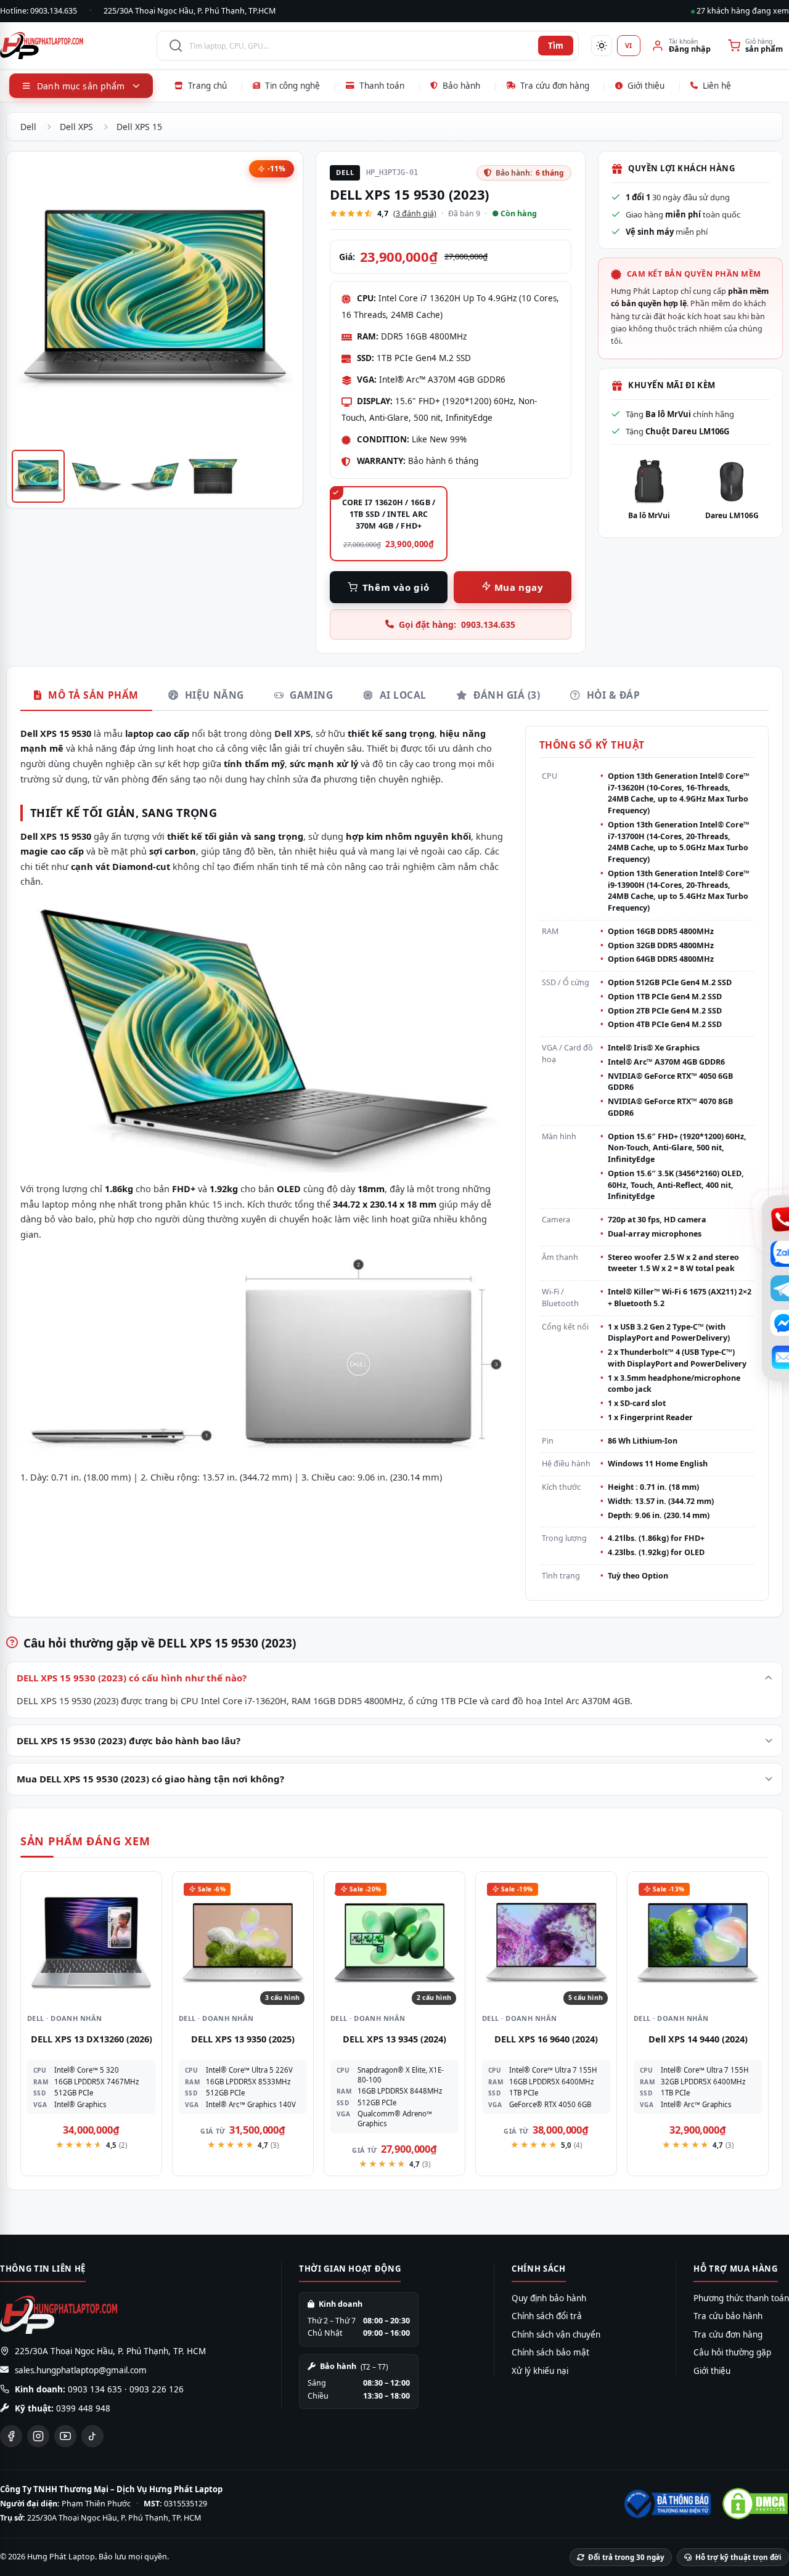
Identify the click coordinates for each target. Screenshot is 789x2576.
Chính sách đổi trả (547, 2316)
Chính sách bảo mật (550, 2352)
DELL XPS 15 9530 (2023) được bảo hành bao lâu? (129, 1741)
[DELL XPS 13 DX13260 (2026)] (91, 1942)
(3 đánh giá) (415, 213)
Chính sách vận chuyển (556, 2334)
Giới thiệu (646, 86)
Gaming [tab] (310, 695)
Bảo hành (461, 86)
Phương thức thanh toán (741, 2298)
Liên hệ (717, 86)
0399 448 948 (83, 2408)
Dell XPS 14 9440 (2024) (698, 2039)
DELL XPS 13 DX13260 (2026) (92, 2039)
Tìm (556, 46)
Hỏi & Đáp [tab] (612, 695)
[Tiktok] (92, 2436)
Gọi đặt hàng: (457, 624)
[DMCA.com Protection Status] (755, 2504)
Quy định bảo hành (549, 2298)
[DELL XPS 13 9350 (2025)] (243, 1942)
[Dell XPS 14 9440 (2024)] (698, 1942)
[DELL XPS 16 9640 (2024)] (546, 1942)
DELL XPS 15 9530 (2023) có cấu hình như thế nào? (132, 1678)
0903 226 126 (157, 2389)
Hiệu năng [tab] (213, 695)
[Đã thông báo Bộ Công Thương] (666, 2504)
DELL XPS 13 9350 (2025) (243, 2039)
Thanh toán (382, 86)
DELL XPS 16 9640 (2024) (546, 2039)
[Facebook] (11, 2436)
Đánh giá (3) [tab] (505, 695)
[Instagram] (38, 2436)
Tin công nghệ (292, 86)
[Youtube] (65, 2436)
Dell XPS (76, 127)
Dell (28, 127)
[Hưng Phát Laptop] (72, 46)
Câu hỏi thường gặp (732, 2352)
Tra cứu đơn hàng (555, 86)
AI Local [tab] (402, 695)
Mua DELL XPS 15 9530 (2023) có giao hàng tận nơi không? (150, 1779)
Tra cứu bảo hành (728, 2316)
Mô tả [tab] (92, 695)
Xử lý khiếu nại (540, 2371)
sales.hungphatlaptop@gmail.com (81, 2370)
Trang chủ (207, 86)
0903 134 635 (95, 2389)
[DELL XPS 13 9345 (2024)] (394, 1942)
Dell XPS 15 (139, 127)
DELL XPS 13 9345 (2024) (394, 2039)
